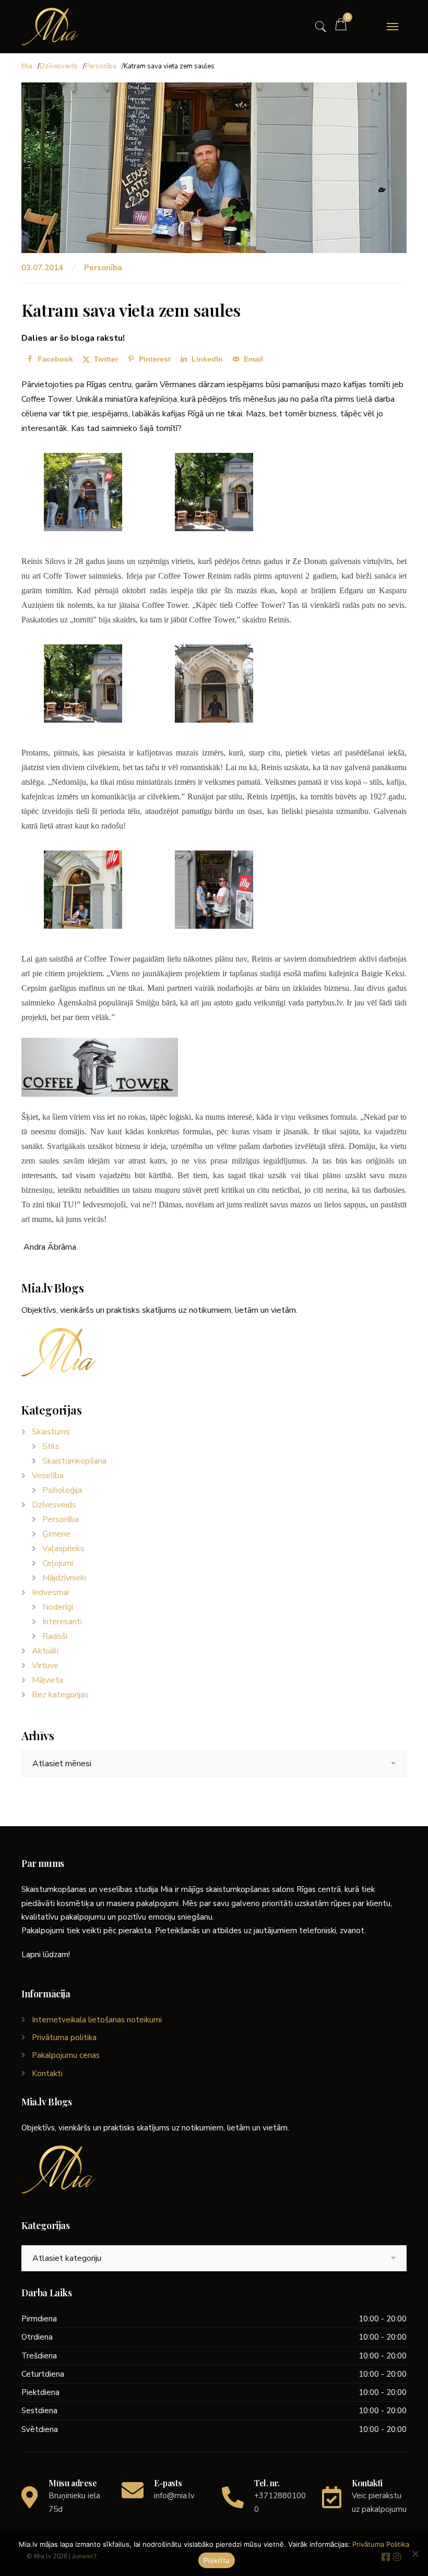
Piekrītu (217, 2560)
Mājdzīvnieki (64, 1578)
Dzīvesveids (59, 66)
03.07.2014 (43, 268)
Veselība (48, 1476)
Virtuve (45, 1666)
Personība (101, 66)
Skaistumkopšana (74, 1461)
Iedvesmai (50, 1592)
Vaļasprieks (63, 1549)
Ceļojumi (58, 1563)
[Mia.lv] (50, 27)
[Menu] (393, 27)
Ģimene (56, 1534)
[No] (415, 2554)
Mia (27, 66)
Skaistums (51, 1432)
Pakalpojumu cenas (66, 2055)
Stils (51, 1446)
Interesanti (62, 1622)
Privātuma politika (64, 2038)
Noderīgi (58, 1607)
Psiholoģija (62, 1490)
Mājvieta (47, 1680)
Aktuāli (45, 1651)
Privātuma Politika (381, 2544)
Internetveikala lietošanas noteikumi (97, 2020)
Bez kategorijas (60, 1695)
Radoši (55, 1636)
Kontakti (47, 2074)
